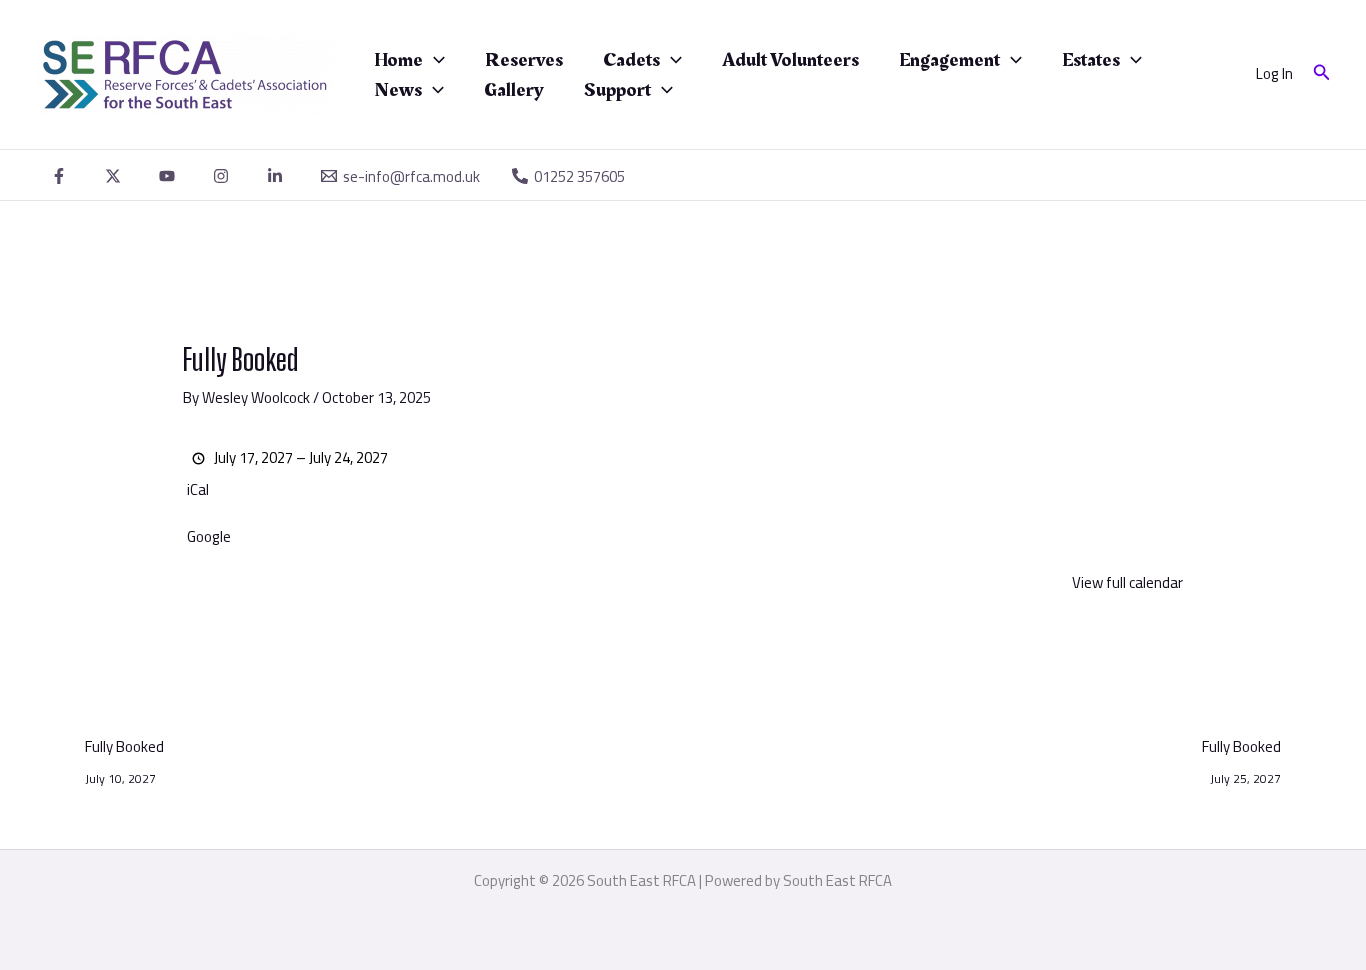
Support (617, 90)
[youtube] (170, 176)
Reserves (524, 60)
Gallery (514, 90)
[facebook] (62, 176)
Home (398, 60)
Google (209, 537)
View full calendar (1127, 582)
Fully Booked (124, 749)
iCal (198, 490)
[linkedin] (278, 176)
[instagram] (224, 176)
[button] (434, 60)
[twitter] (116, 176)
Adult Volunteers (790, 60)
